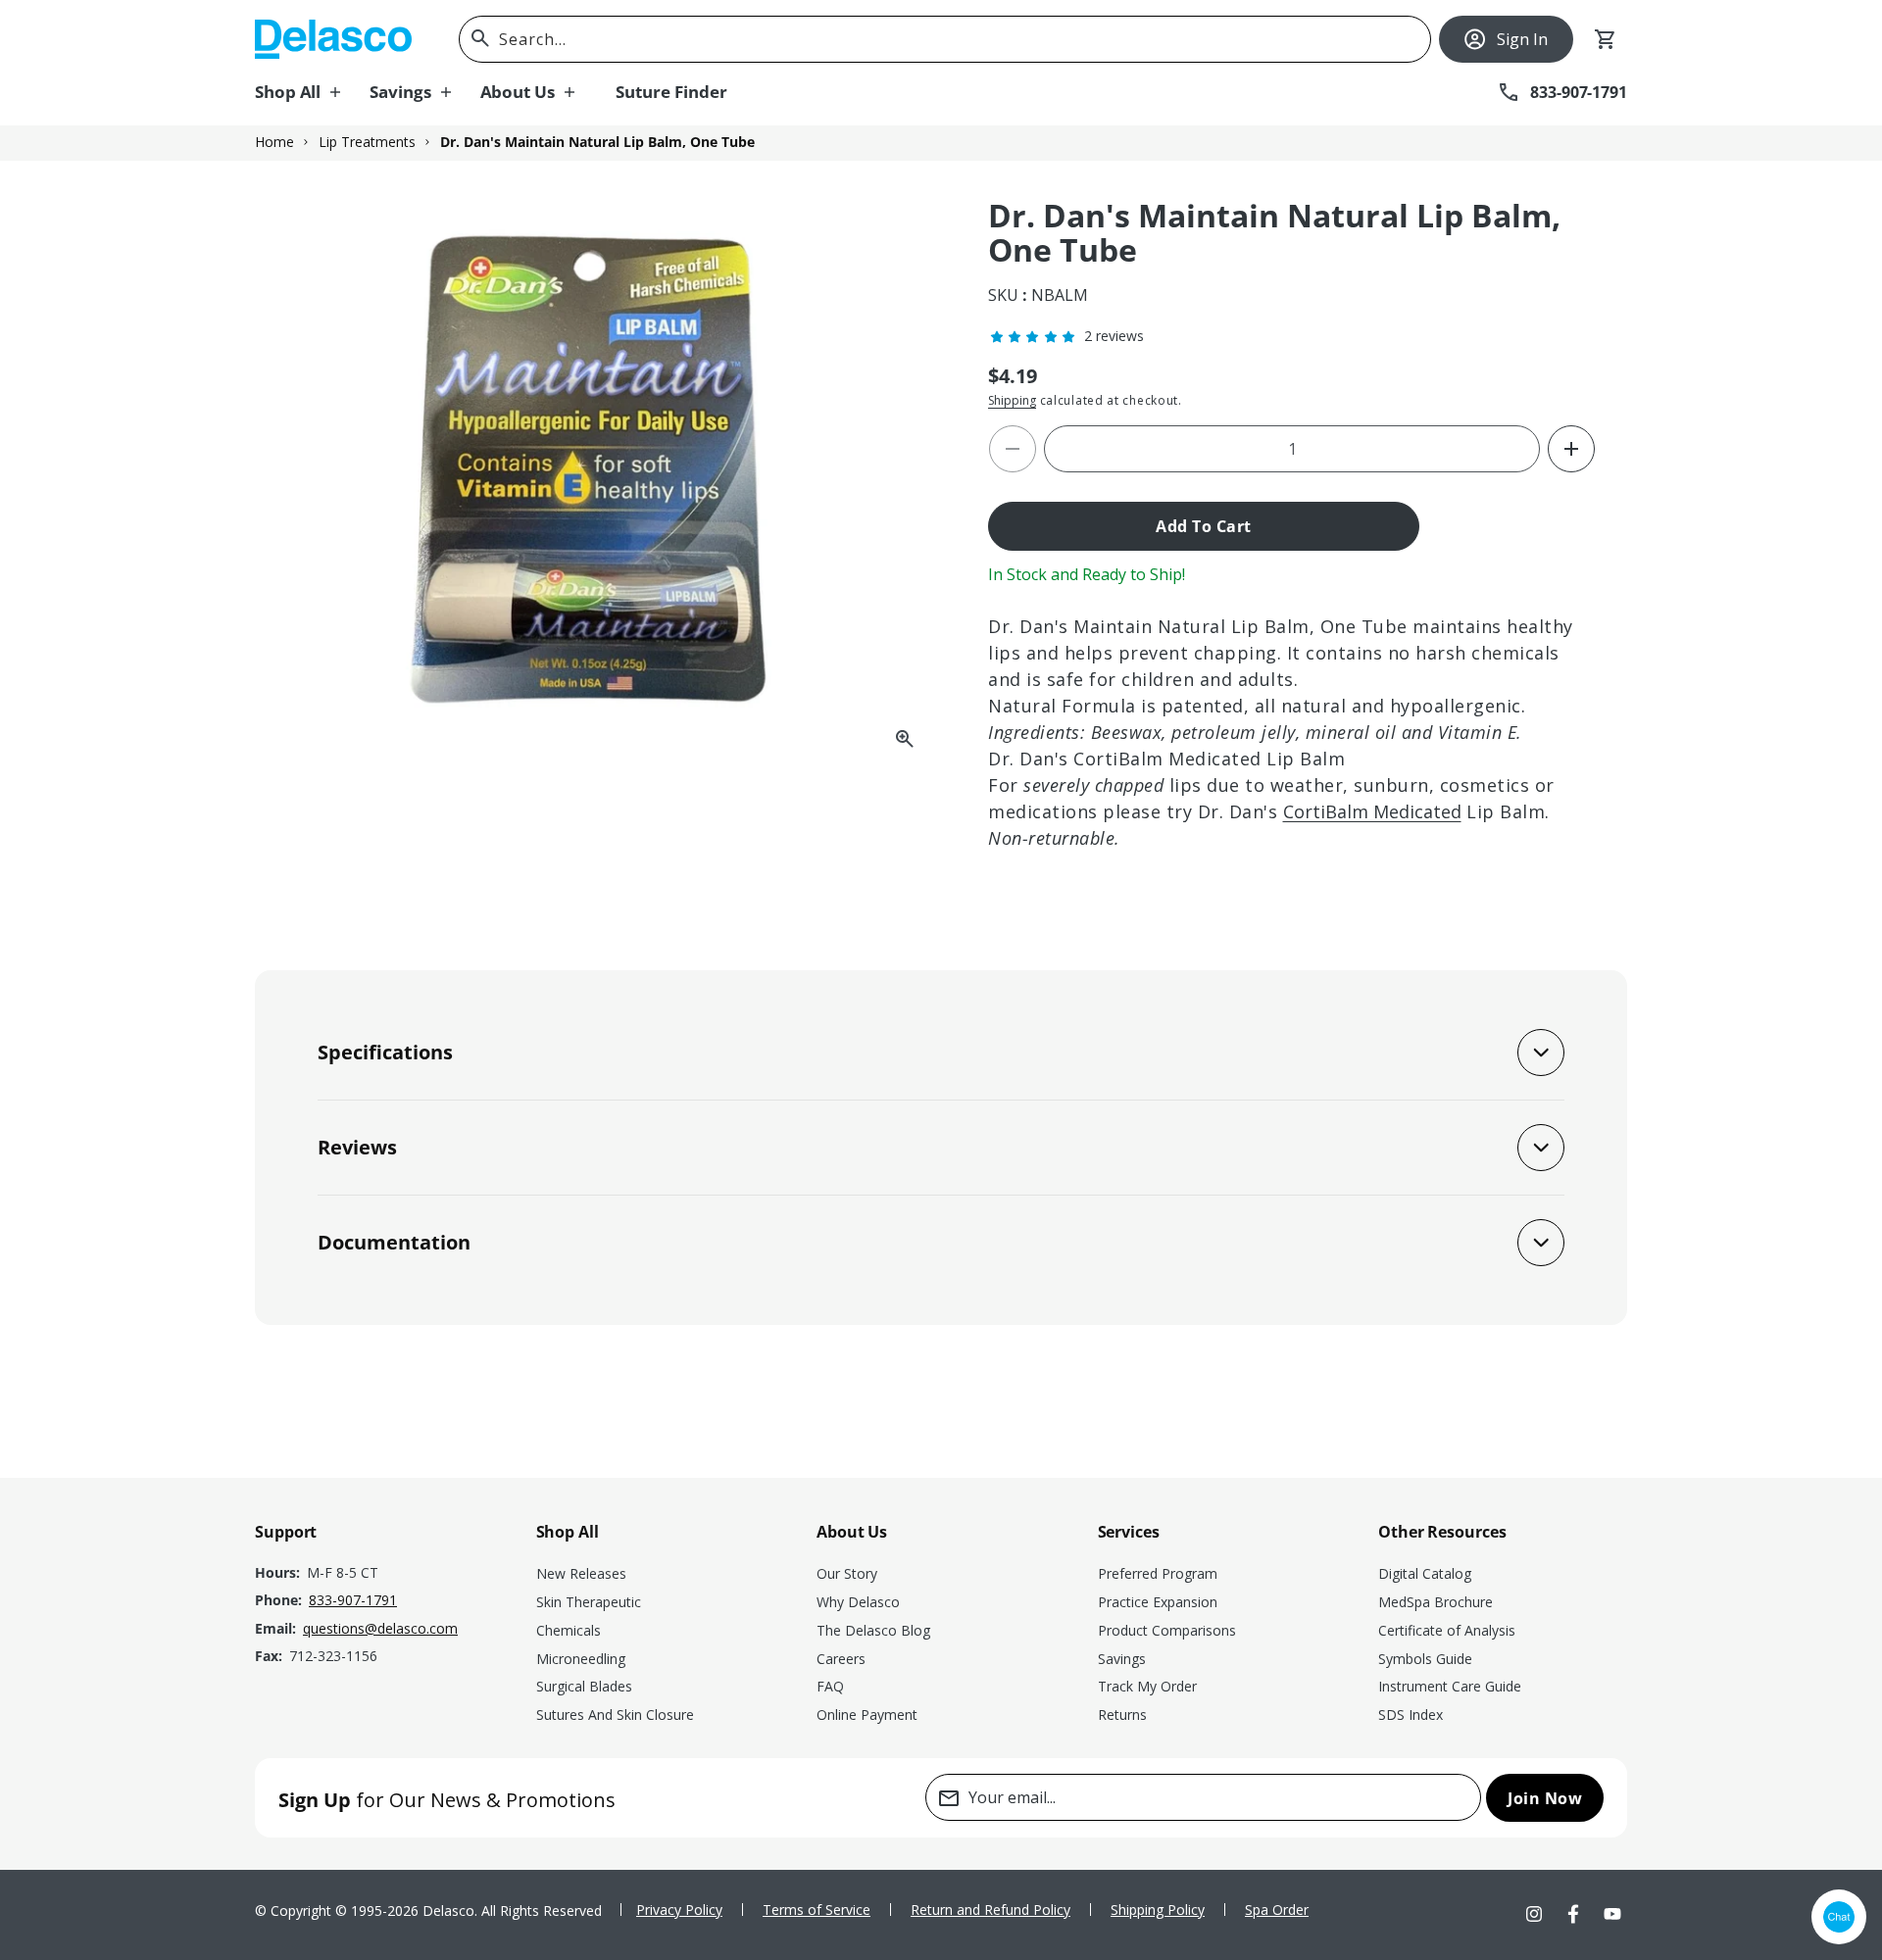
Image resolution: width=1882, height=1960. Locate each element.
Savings (1122, 1659)
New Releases (581, 1573)
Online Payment (867, 1715)
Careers (841, 1659)
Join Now (1545, 1798)
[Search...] (480, 38)
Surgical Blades (584, 1686)
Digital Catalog (1425, 1573)
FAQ (830, 1686)
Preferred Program (1158, 1573)
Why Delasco (858, 1602)
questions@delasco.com (380, 1628)
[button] (312, 92)
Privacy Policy (679, 1910)
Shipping (1012, 400)
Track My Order (1147, 1686)
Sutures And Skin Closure (615, 1715)
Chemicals (569, 1630)
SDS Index (1411, 1715)
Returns (1122, 1715)
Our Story (847, 1573)
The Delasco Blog (873, 1630)
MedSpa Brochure (1436, 1602)
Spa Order (1277, 1910)
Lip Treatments (367, 142)
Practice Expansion (1158, 1602)
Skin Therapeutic (589, 1602)
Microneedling (581, 1659)
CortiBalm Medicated (1372, 811)
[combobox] (945, 39)
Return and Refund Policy (991, 1910)
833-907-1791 (353, 1600)
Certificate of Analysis (1447, 1630)
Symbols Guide (1425, 1659)
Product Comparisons (1167, 1630)
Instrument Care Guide (1450, 1686)
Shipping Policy (1158, 1910)
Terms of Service (817, 1910)
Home (274, 142)
